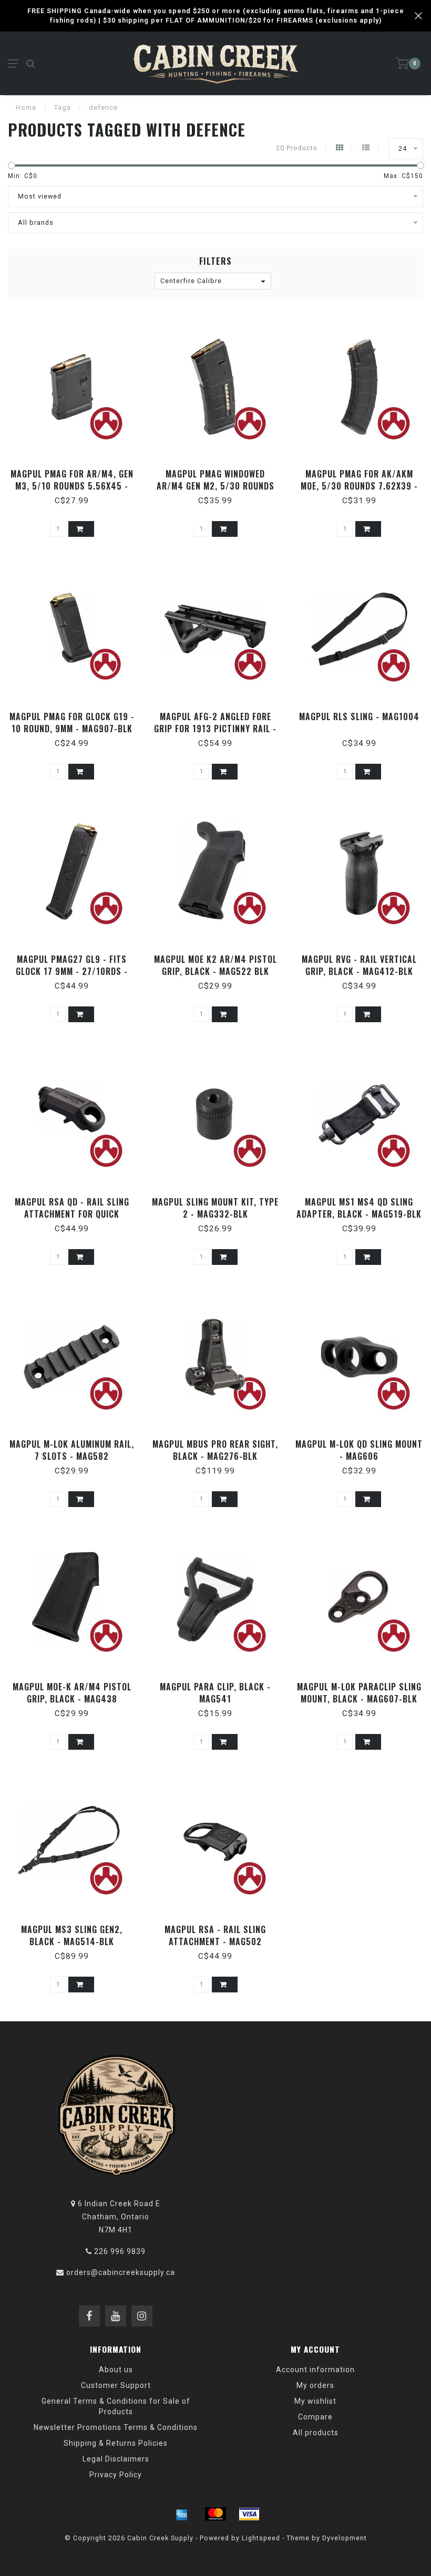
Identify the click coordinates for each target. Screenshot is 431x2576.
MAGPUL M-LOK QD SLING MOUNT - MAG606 (359, 1450)
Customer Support (116, 2385)
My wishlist (315, 2401)
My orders (315, 2385)
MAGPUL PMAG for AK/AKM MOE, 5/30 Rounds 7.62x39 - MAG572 (359, 486)
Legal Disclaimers (116, 2459)
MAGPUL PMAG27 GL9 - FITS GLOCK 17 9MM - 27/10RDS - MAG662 (72, 971)
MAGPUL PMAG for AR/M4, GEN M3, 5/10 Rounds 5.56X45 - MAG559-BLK (72, 486)
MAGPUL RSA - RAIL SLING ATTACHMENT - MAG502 (215, 1935)
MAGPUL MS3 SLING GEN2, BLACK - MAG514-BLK (72, 1935)
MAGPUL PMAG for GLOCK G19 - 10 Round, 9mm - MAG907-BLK (72, 723)
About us (116, 2370)
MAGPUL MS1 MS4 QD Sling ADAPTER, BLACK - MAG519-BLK (359, 1208)
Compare (315, 2417)
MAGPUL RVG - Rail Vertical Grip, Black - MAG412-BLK (359, 965)
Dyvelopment (345, 2538)
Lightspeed (261, 2538)
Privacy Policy (116, 2475)
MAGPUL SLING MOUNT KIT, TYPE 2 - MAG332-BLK (215, 1208)
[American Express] (182, 2514)
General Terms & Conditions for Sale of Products (116, 2406)
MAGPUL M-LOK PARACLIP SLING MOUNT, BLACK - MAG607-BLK (359, 1693)
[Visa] (249, 2514)
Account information (315, 2370)
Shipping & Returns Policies (116, 2443)
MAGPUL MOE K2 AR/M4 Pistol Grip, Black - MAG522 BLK (215, 965)
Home (26, 107)
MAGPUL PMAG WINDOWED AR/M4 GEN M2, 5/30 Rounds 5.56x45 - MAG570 (215, 486)
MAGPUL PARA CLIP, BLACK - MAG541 (215, 1693)
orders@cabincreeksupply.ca (121, 2272)
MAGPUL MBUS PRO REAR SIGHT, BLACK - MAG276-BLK (215, 1450)
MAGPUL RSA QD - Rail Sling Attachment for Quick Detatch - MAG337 (72, 1214)
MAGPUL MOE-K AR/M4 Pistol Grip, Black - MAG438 (72, 1693)
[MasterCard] (215, 2514)
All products (316, 2433)
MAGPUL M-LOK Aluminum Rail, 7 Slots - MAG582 (72, 1450)
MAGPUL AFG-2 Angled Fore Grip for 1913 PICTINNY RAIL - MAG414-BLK (215, 729)
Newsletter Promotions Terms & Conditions (116, 2427)
